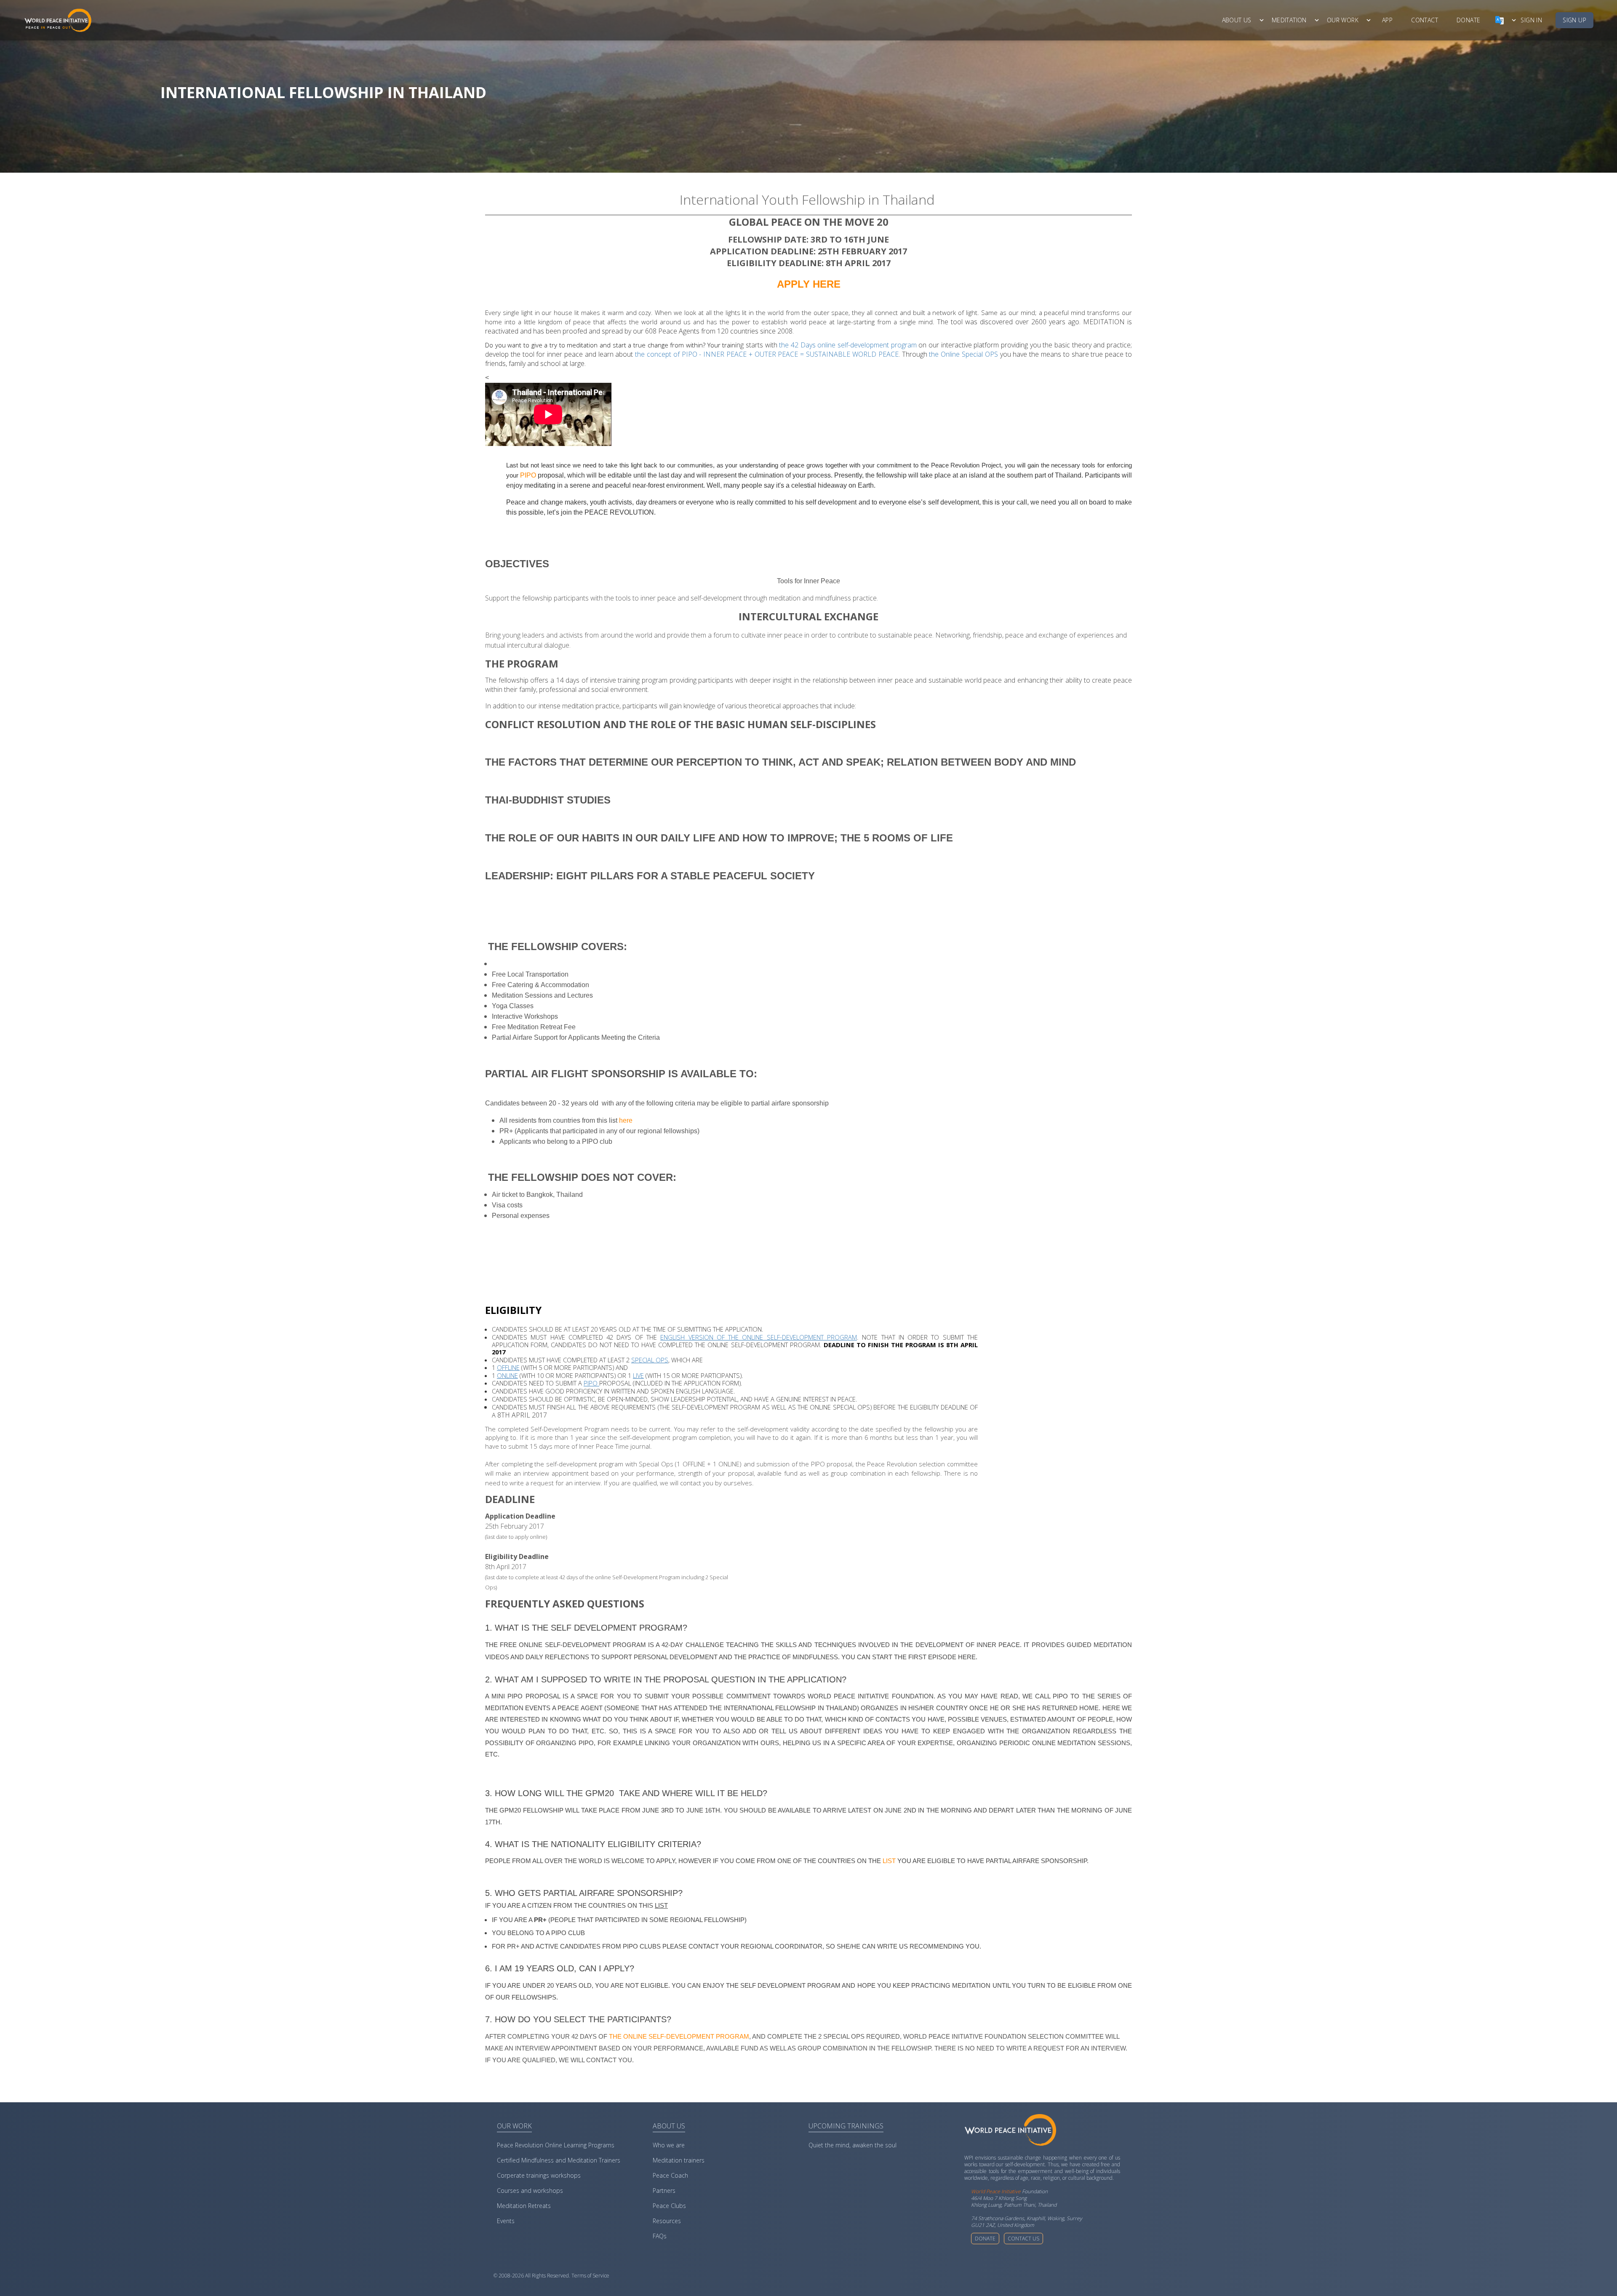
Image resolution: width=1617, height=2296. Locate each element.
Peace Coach (670, 2175)
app (1387, 20)
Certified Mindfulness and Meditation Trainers (559, 2160)
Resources (667, 2221)
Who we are (669, 2145)
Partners (664, 2191)
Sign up (1574, 20)
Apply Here (809, 284)
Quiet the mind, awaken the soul (853, 2145)
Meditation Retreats (524, 2206)
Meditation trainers (679, 2160)
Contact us (1023, 2239)
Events (506, 2221)
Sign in (1531, 20)
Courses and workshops (530, 2191)
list (889, 1861)
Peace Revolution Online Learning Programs (556, 2145)
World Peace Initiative (996, 2191)
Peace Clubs (669, 2206)
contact (1425, 20)
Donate (985, 2239)
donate (1468, 20)
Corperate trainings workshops (539, 2175)
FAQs (660, 2236)
